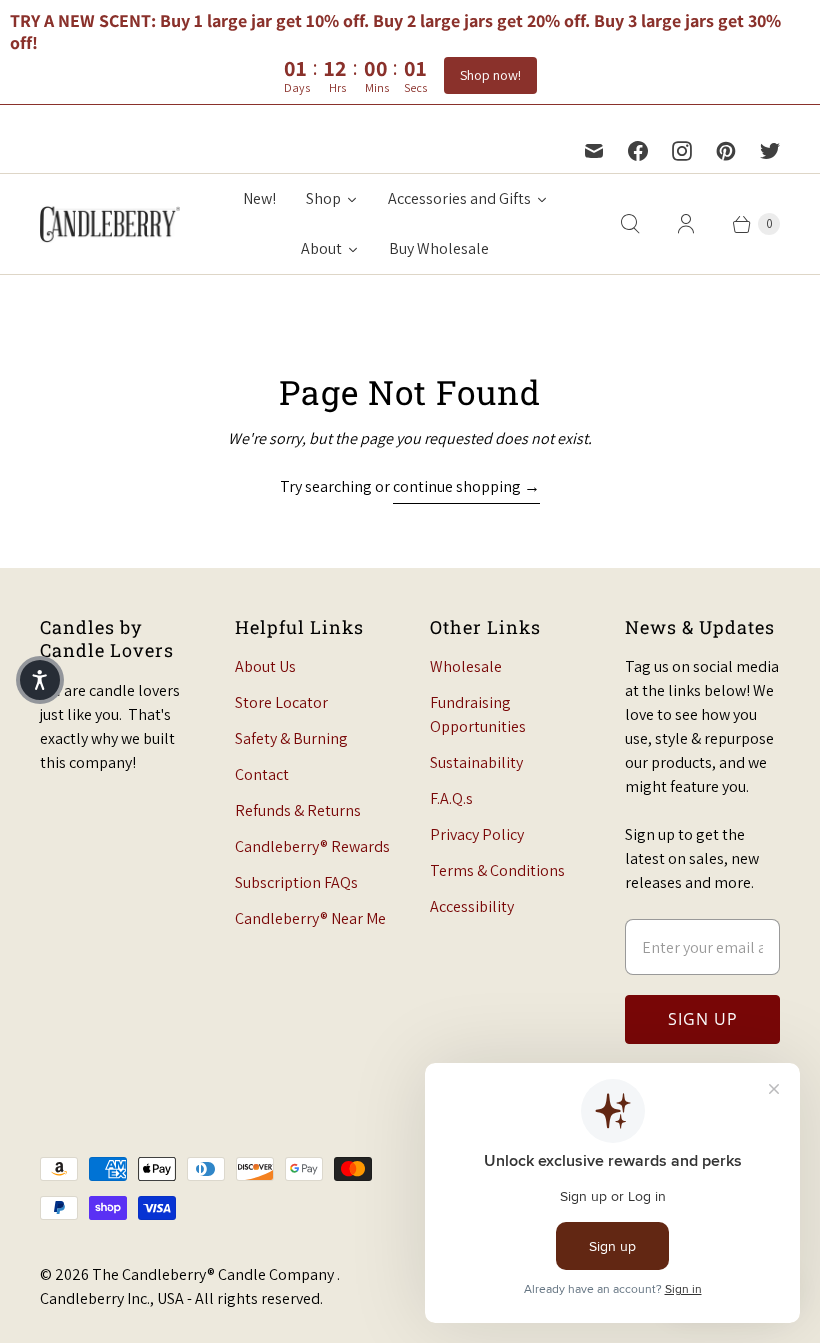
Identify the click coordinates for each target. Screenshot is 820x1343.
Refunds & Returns (298, 810)
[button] (40, 680)
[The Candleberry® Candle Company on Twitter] (770, 151)
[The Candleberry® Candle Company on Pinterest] (726, 151)
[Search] (630, 224)
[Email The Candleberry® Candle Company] (594, 151)
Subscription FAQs (296, 882)
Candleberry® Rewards (312, 846)
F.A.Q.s (451, 798)
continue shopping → (466, 486)
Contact (262, 774)
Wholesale (466, 666)
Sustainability (476, 762)
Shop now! (490, 75)
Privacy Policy (477, 834)
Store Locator (281, 702)
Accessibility (472, 906)
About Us (265, 666)
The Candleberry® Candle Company (214, 1274)
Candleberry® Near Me (310, 918)
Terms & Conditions (497, 870)
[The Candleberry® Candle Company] (110, 223)
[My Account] (686, 224)
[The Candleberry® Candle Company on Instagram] (682, 151)
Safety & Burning (291, 738)
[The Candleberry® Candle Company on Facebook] (638, 151)
